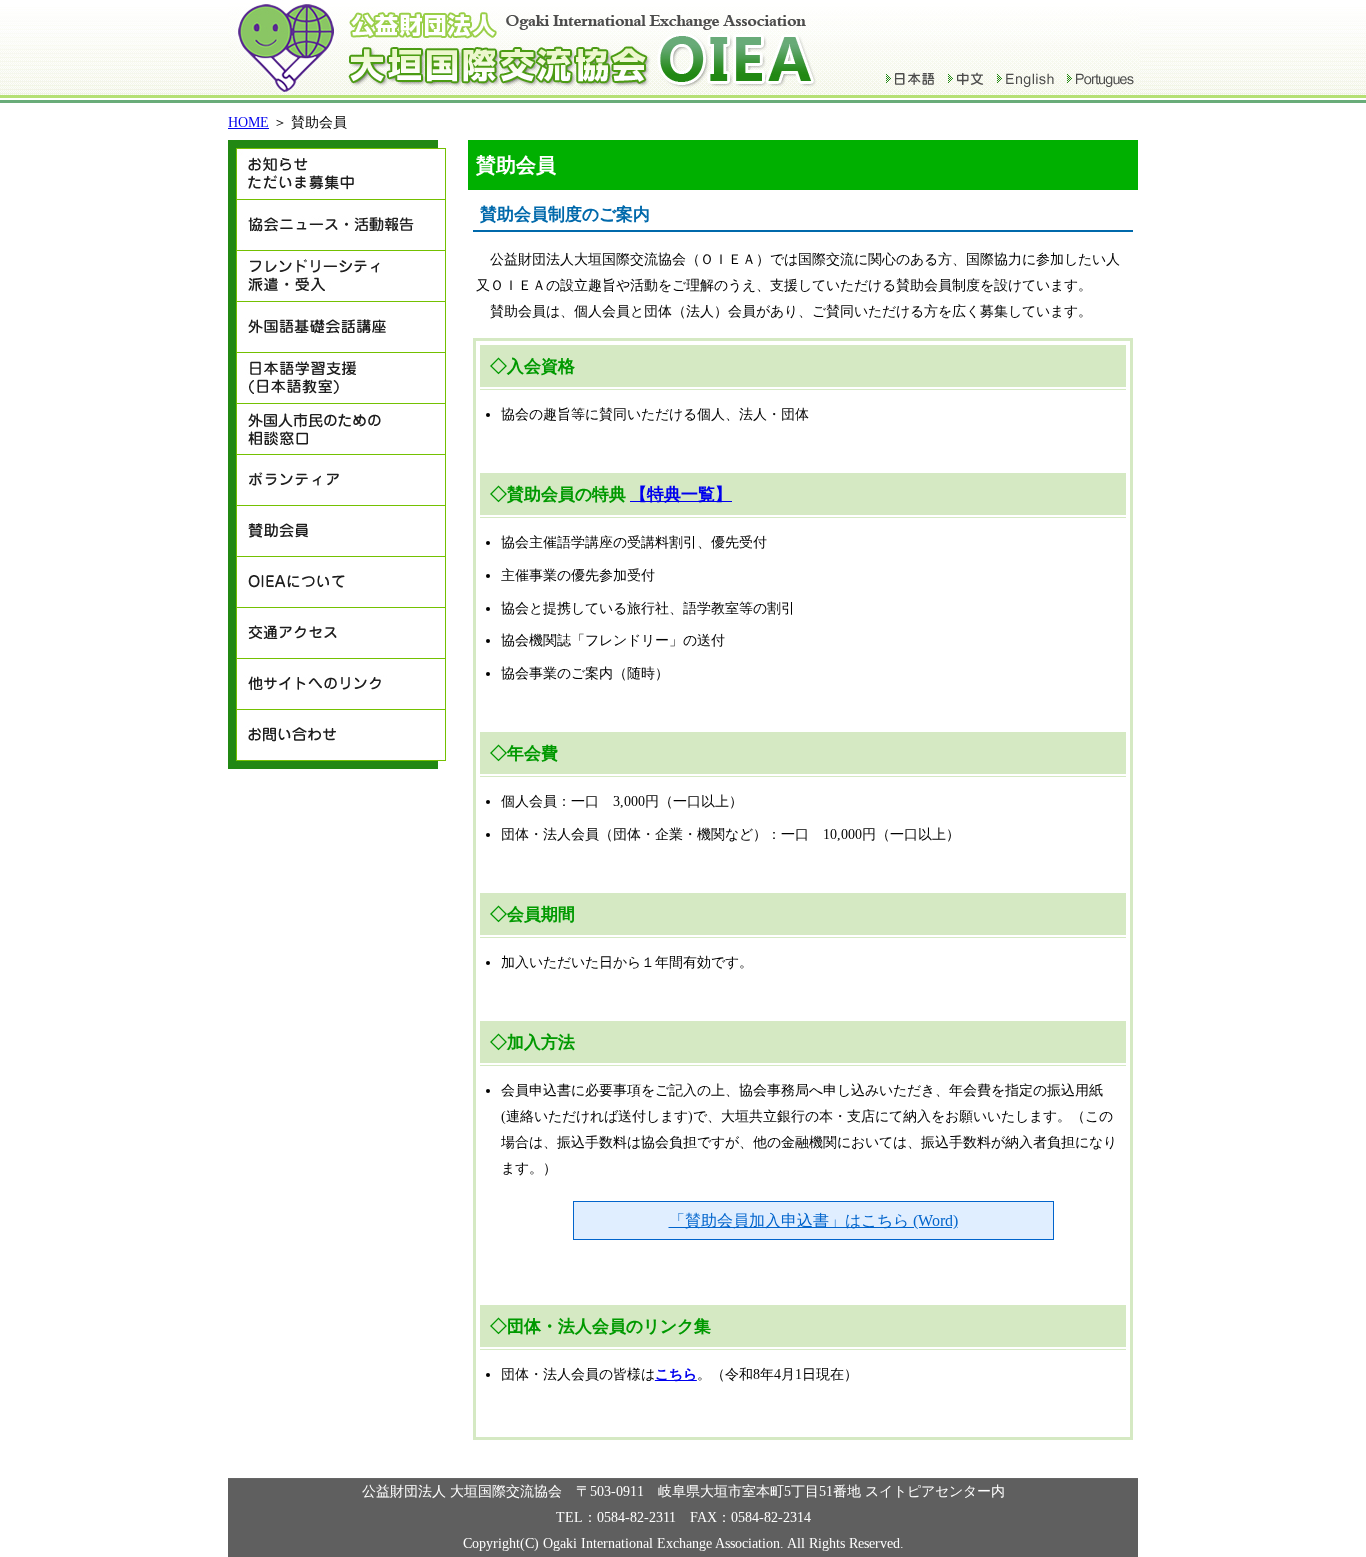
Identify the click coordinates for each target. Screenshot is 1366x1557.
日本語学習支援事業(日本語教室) (337, 378)
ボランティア (337, 480)
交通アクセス (337, 633)
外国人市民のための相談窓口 (337, 429)
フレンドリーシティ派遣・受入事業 (337, 276)
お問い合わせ (337, 739)
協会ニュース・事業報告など (337, 225)
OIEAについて (337, 582)
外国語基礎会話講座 (337, 327)
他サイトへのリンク (337, 684)
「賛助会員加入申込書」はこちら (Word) (813, 1220)
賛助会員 (337, 531)
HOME (248, 122)
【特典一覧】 (681, 494)
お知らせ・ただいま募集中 (337, 170)
